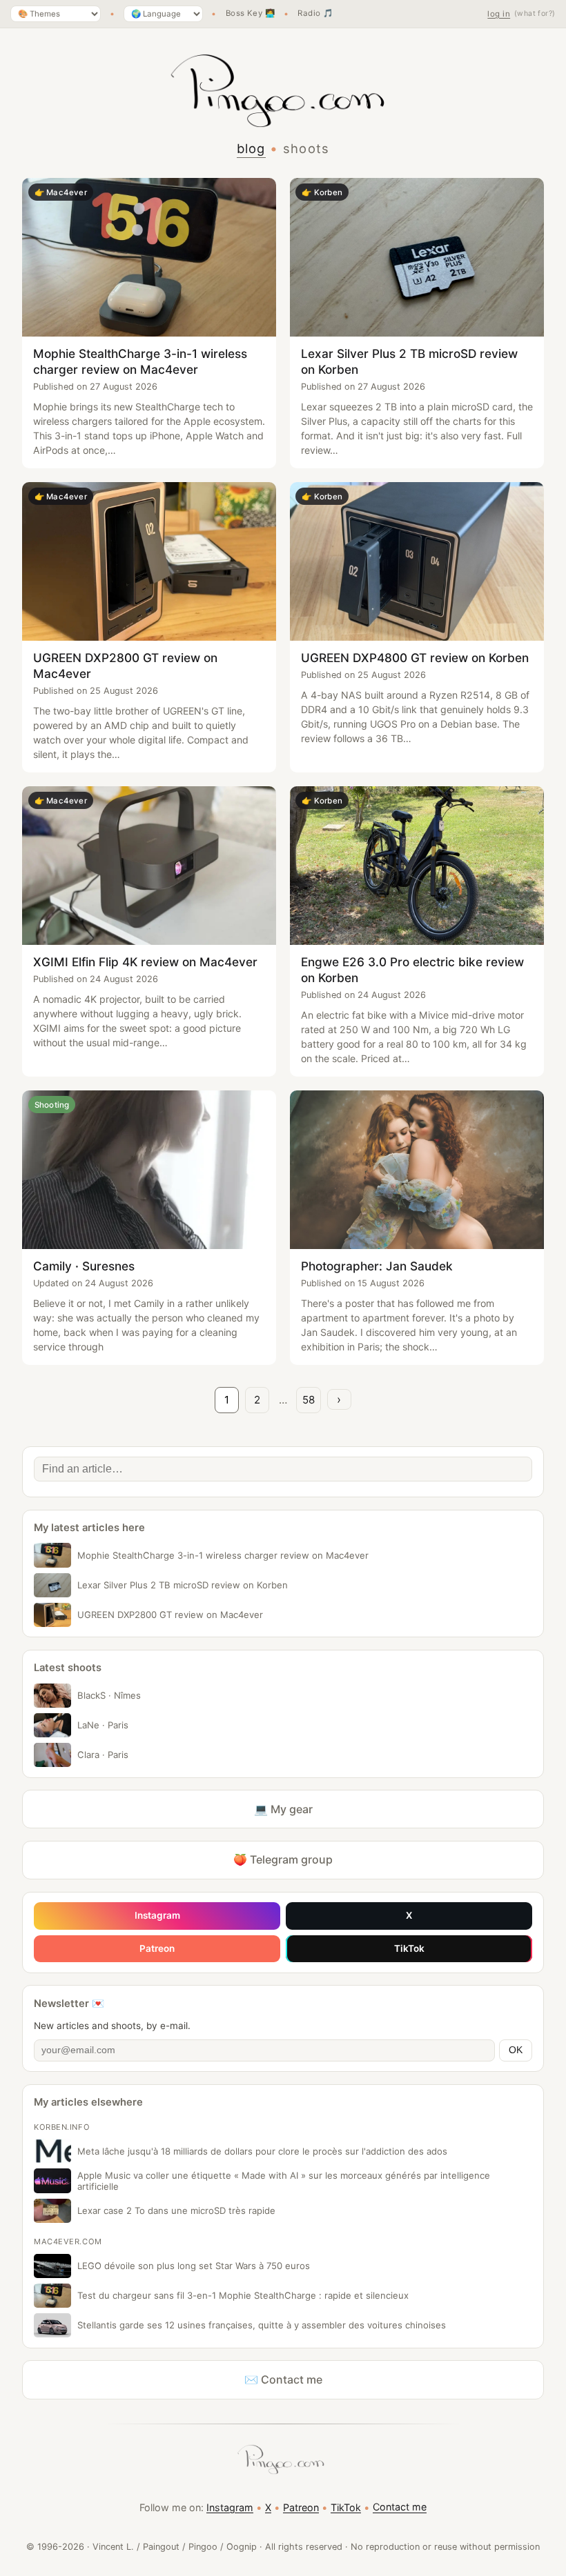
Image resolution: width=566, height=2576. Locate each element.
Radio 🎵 (315, 14)
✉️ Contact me (283, 2379)
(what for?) (535, 13)
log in (499, 14)
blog (251, 148)
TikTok (409, 1948)
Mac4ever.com (68, 2241)
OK (516, 2050)
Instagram (157, 1915)
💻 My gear (283, 1809)
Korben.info (62, 2127)
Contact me (400, 2507)
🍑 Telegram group (283, 1859)
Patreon (157, 1948)
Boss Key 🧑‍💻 (251, 14)
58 (309, 1400)
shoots (306, 148)
